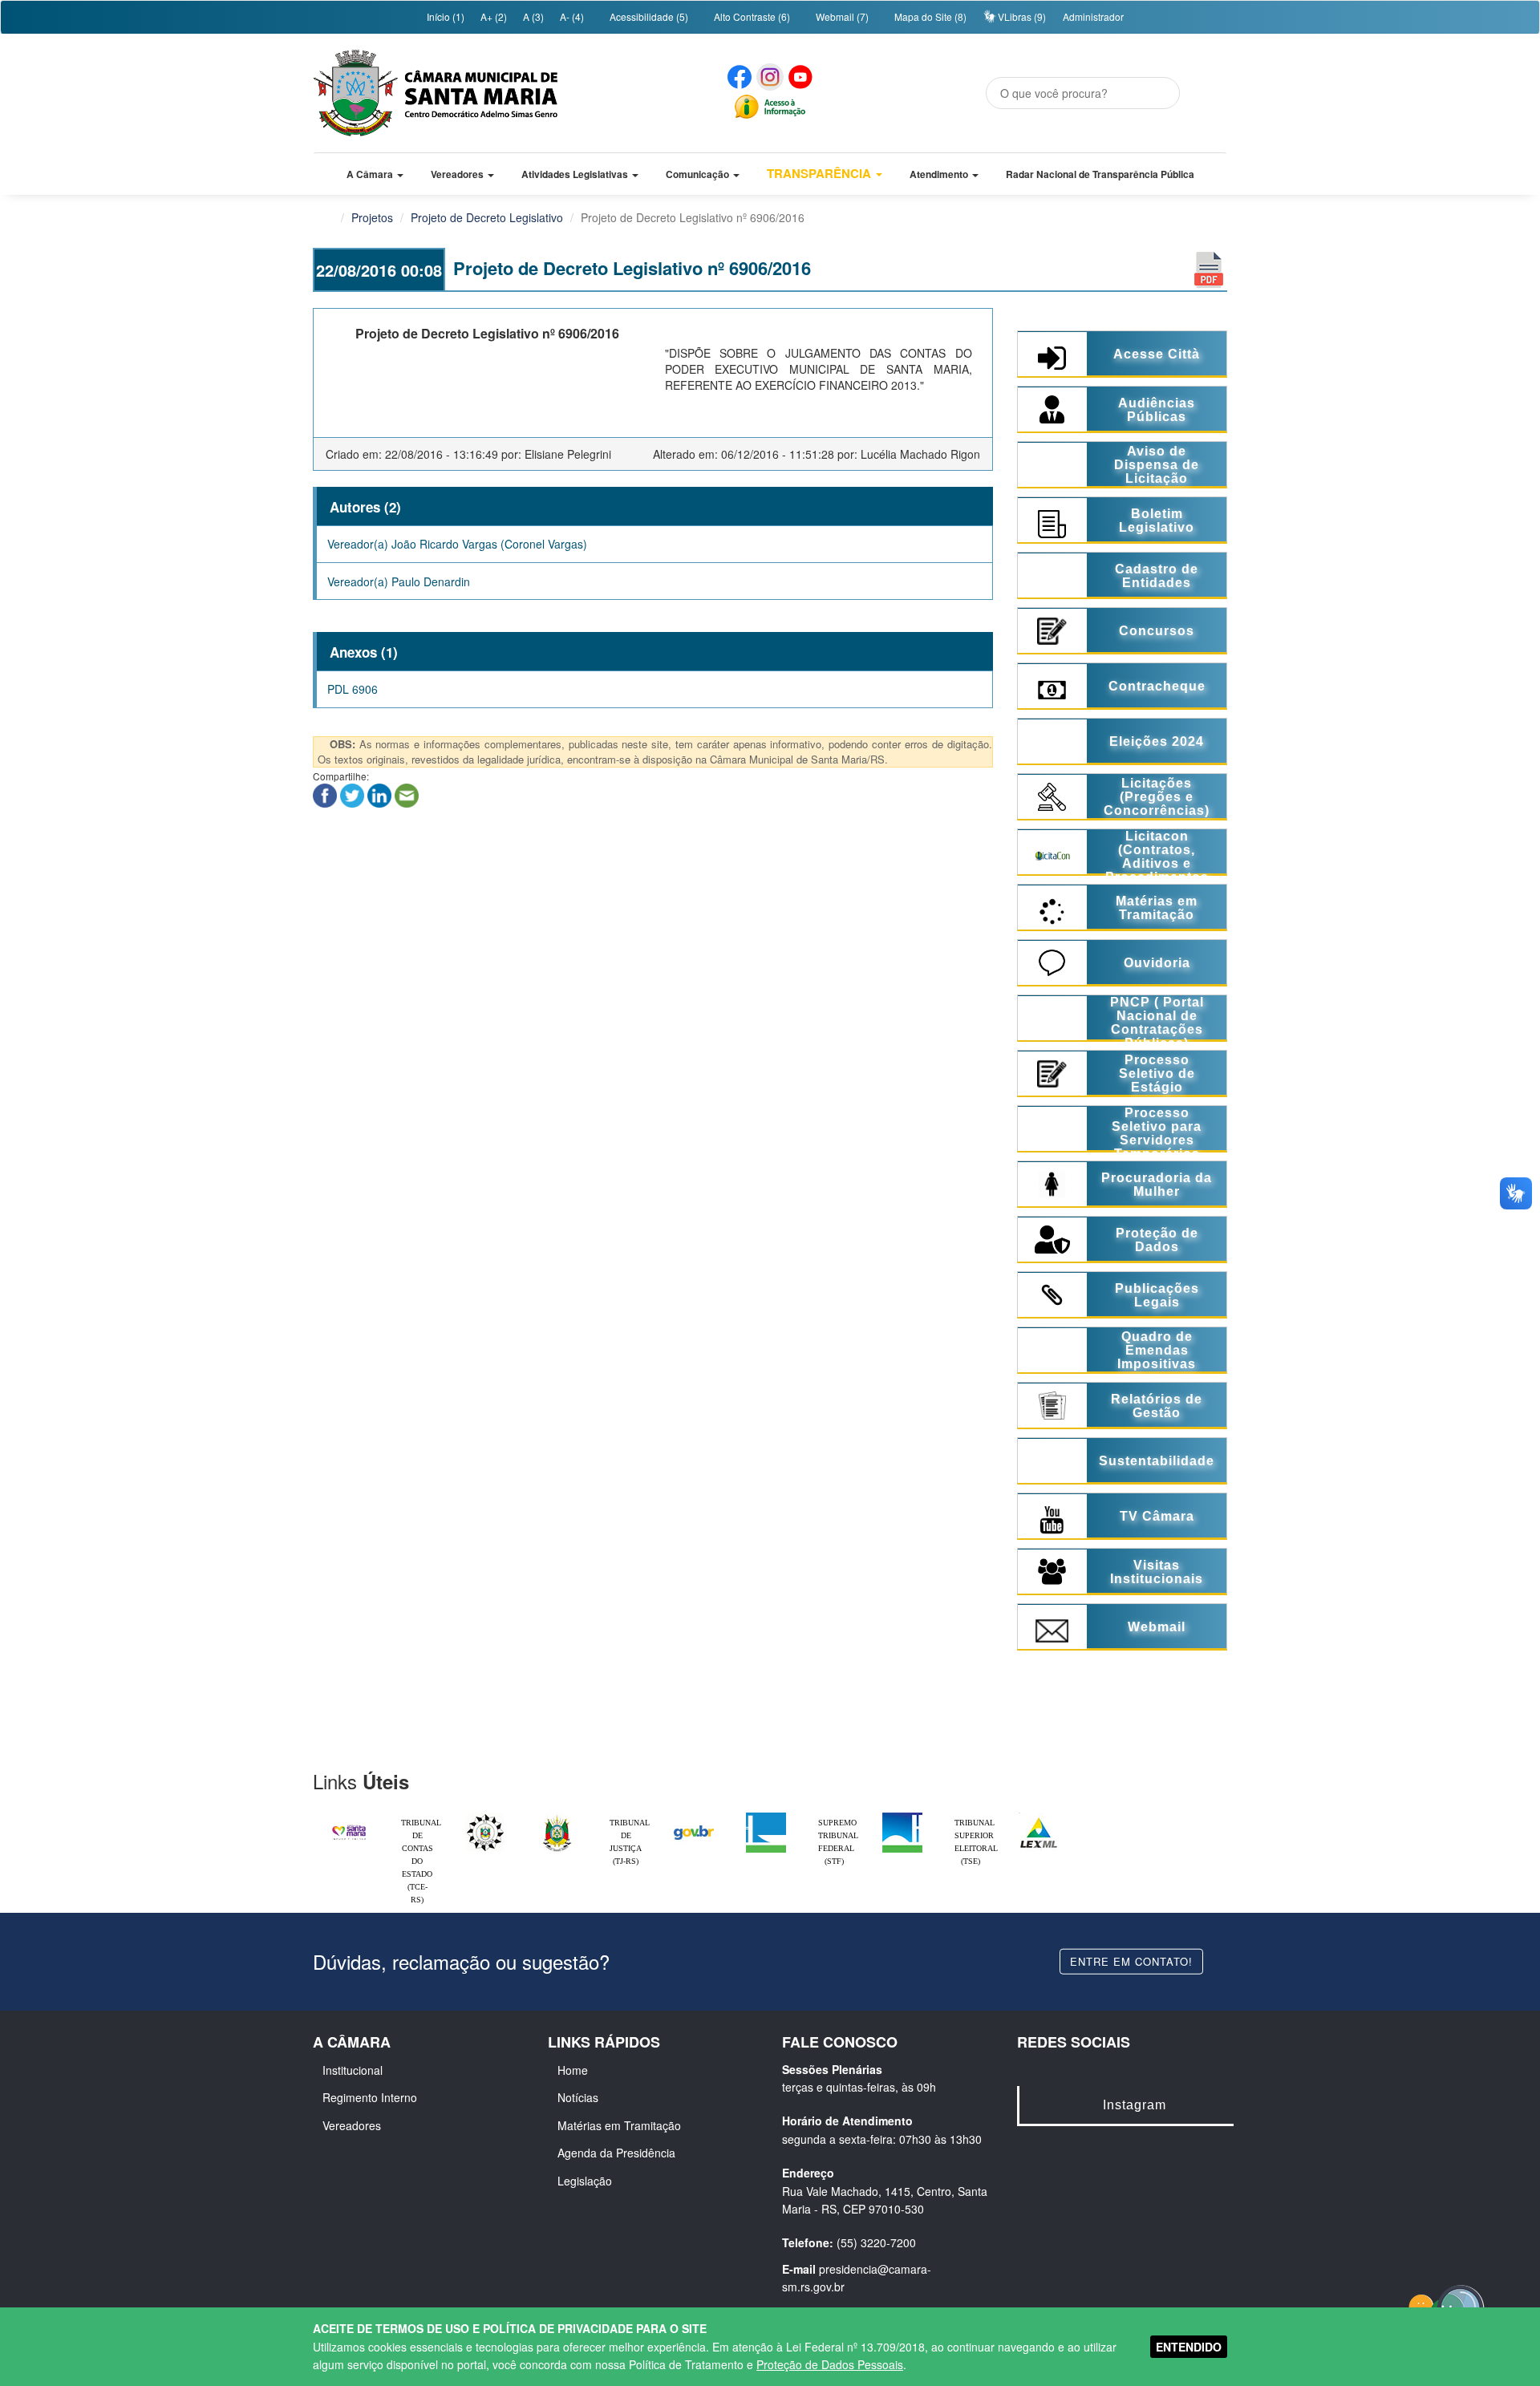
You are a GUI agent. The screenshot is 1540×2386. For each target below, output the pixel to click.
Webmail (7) (841, 16)
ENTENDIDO (1189, 2347)
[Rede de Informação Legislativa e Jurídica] (1039, 1817)
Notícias (578, 2097)
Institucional (353, 2070)
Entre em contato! (1131, 1961)
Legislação (585, 2181)
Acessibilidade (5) (648, 16)
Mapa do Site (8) (929, 16)
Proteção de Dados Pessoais (830, 2364)
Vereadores (352, 2125)
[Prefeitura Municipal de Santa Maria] (349, 1825)
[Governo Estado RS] (557, 1817)
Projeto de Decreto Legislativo (487, 217)
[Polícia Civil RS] (485, 1817)
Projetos (372, 217)
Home (573, 2070)
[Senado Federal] (902, 1817)
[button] (375, 174)
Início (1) (444, 16)
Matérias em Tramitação (619, 2125)
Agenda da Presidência (616, 2153)
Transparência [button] (821, 173)
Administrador (1093, 16)
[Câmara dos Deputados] (766, 1817)
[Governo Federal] (694, 1817)
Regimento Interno (370, 2097)
